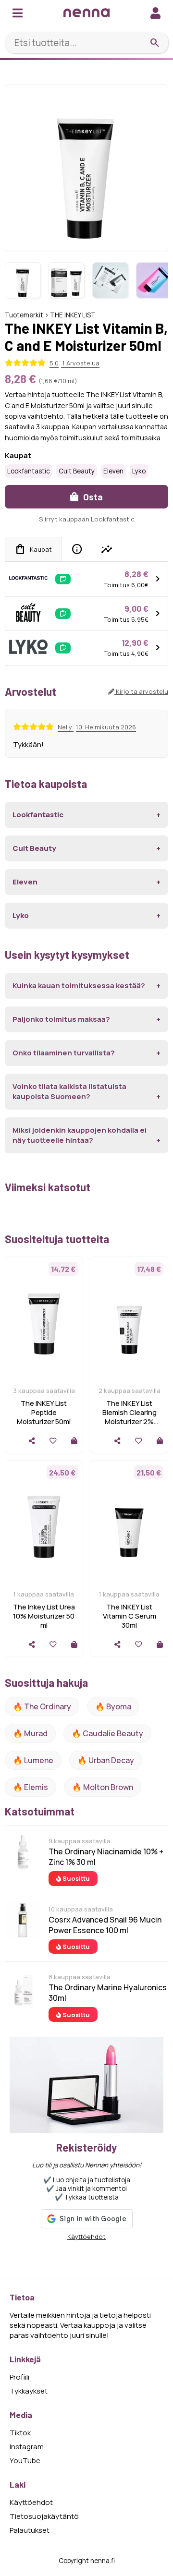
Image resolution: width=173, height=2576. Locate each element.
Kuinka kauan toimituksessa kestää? (79, 986)
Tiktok (20, 2433)
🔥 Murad (30, 1733)
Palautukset (30, 2530)
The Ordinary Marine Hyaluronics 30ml (108, 1993)
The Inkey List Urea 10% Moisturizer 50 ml (44, 1616)
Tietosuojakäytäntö (44, 2516)
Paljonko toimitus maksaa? (61, 1019)
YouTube (25, 2461)
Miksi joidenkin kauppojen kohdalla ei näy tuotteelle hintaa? (80, 1135)
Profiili (19, 2377)
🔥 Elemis (31, 1787)
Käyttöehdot (86, 2237)
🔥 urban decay (106, 1760)
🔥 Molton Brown (103, 1787)
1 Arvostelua (80, 363)
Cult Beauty (77, 471)
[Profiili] (155, 13)
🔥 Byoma (113, 1706)
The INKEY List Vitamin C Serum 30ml (130, 1616)
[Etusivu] (86, 13)
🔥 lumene (33, 1760)
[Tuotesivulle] (74, 1441)
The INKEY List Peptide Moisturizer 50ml (44, 1412)
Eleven (113, 471)
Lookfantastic (29, 471)
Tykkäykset (29, 2391)
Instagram (27, 2447)
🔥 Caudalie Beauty (107, 1733)
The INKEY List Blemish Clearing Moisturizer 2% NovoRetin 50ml (130, 1417)
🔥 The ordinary (42, 1706)
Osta (92, 497)
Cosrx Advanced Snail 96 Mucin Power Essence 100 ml (105, 1925)
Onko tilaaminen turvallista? (64, 1053)
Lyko (139, 471)
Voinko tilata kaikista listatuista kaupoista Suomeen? (69, 1091)
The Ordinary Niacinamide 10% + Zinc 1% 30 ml (106, 1857)
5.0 (54, 363)
